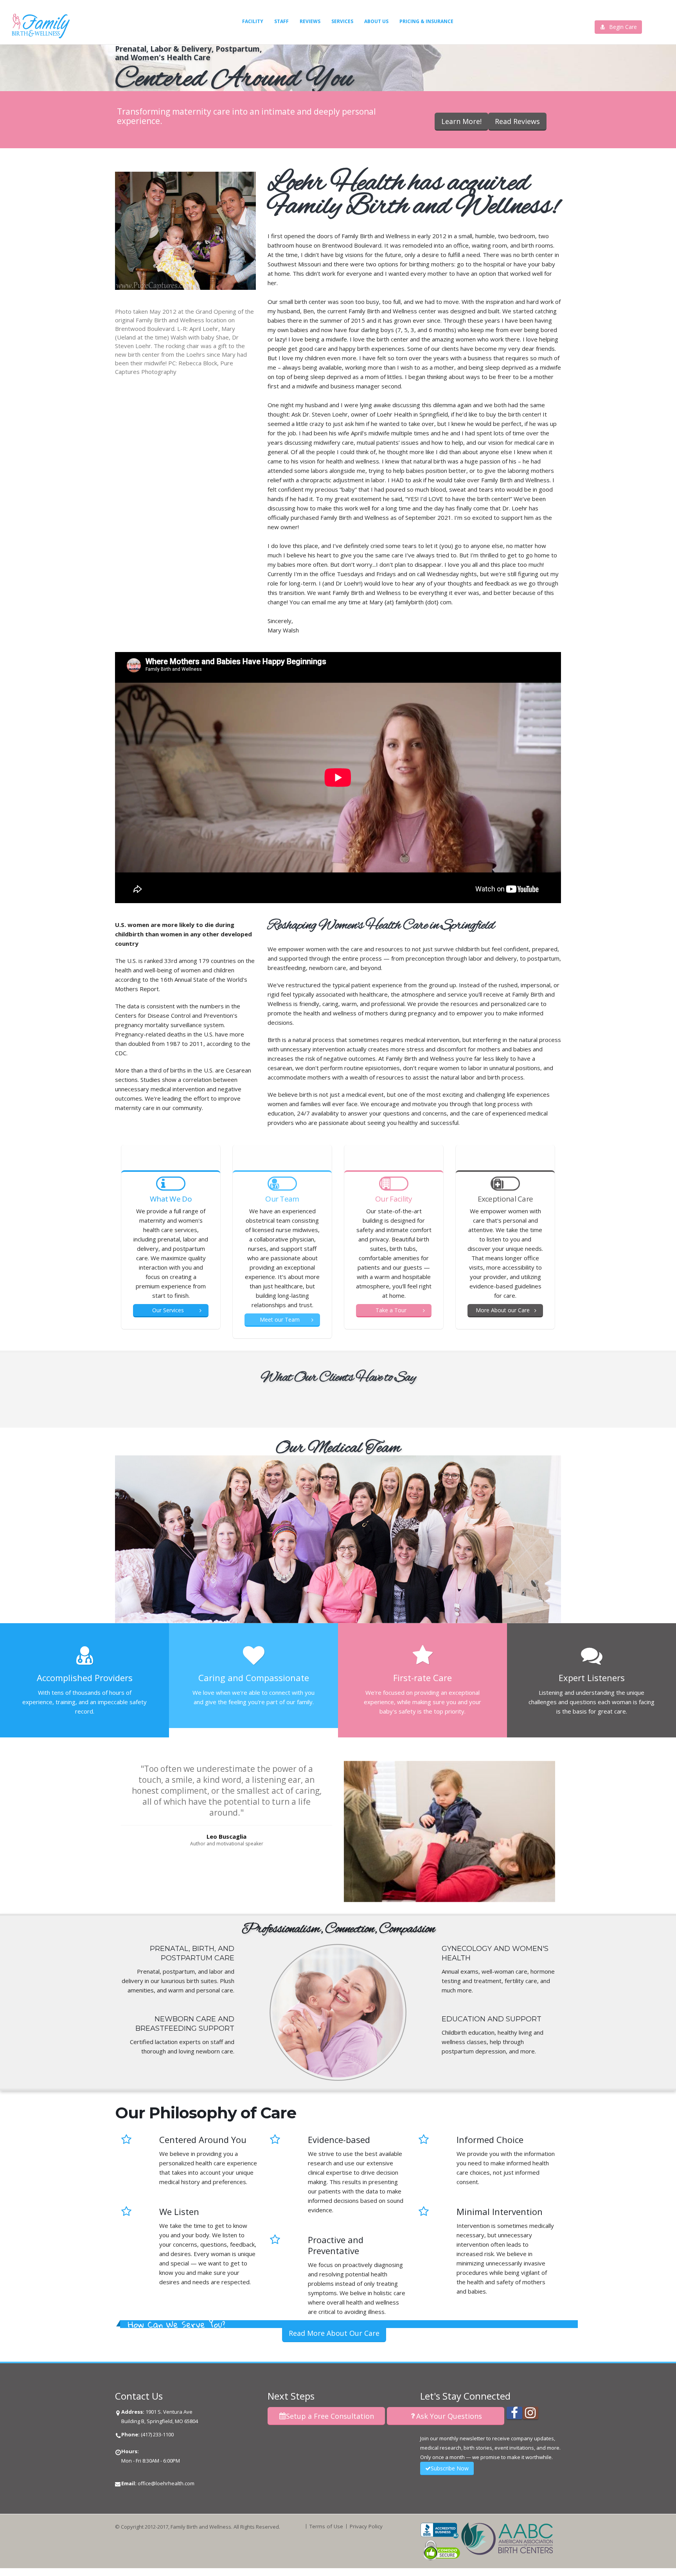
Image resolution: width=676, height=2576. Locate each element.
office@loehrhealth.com (166, 2483)
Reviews (310, 21)
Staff (281, 21)
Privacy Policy (366, 2526)
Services (342, 21)
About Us (376, 21)
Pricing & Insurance (426, 21)
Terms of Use (326, 2526)
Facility (253, 21)
